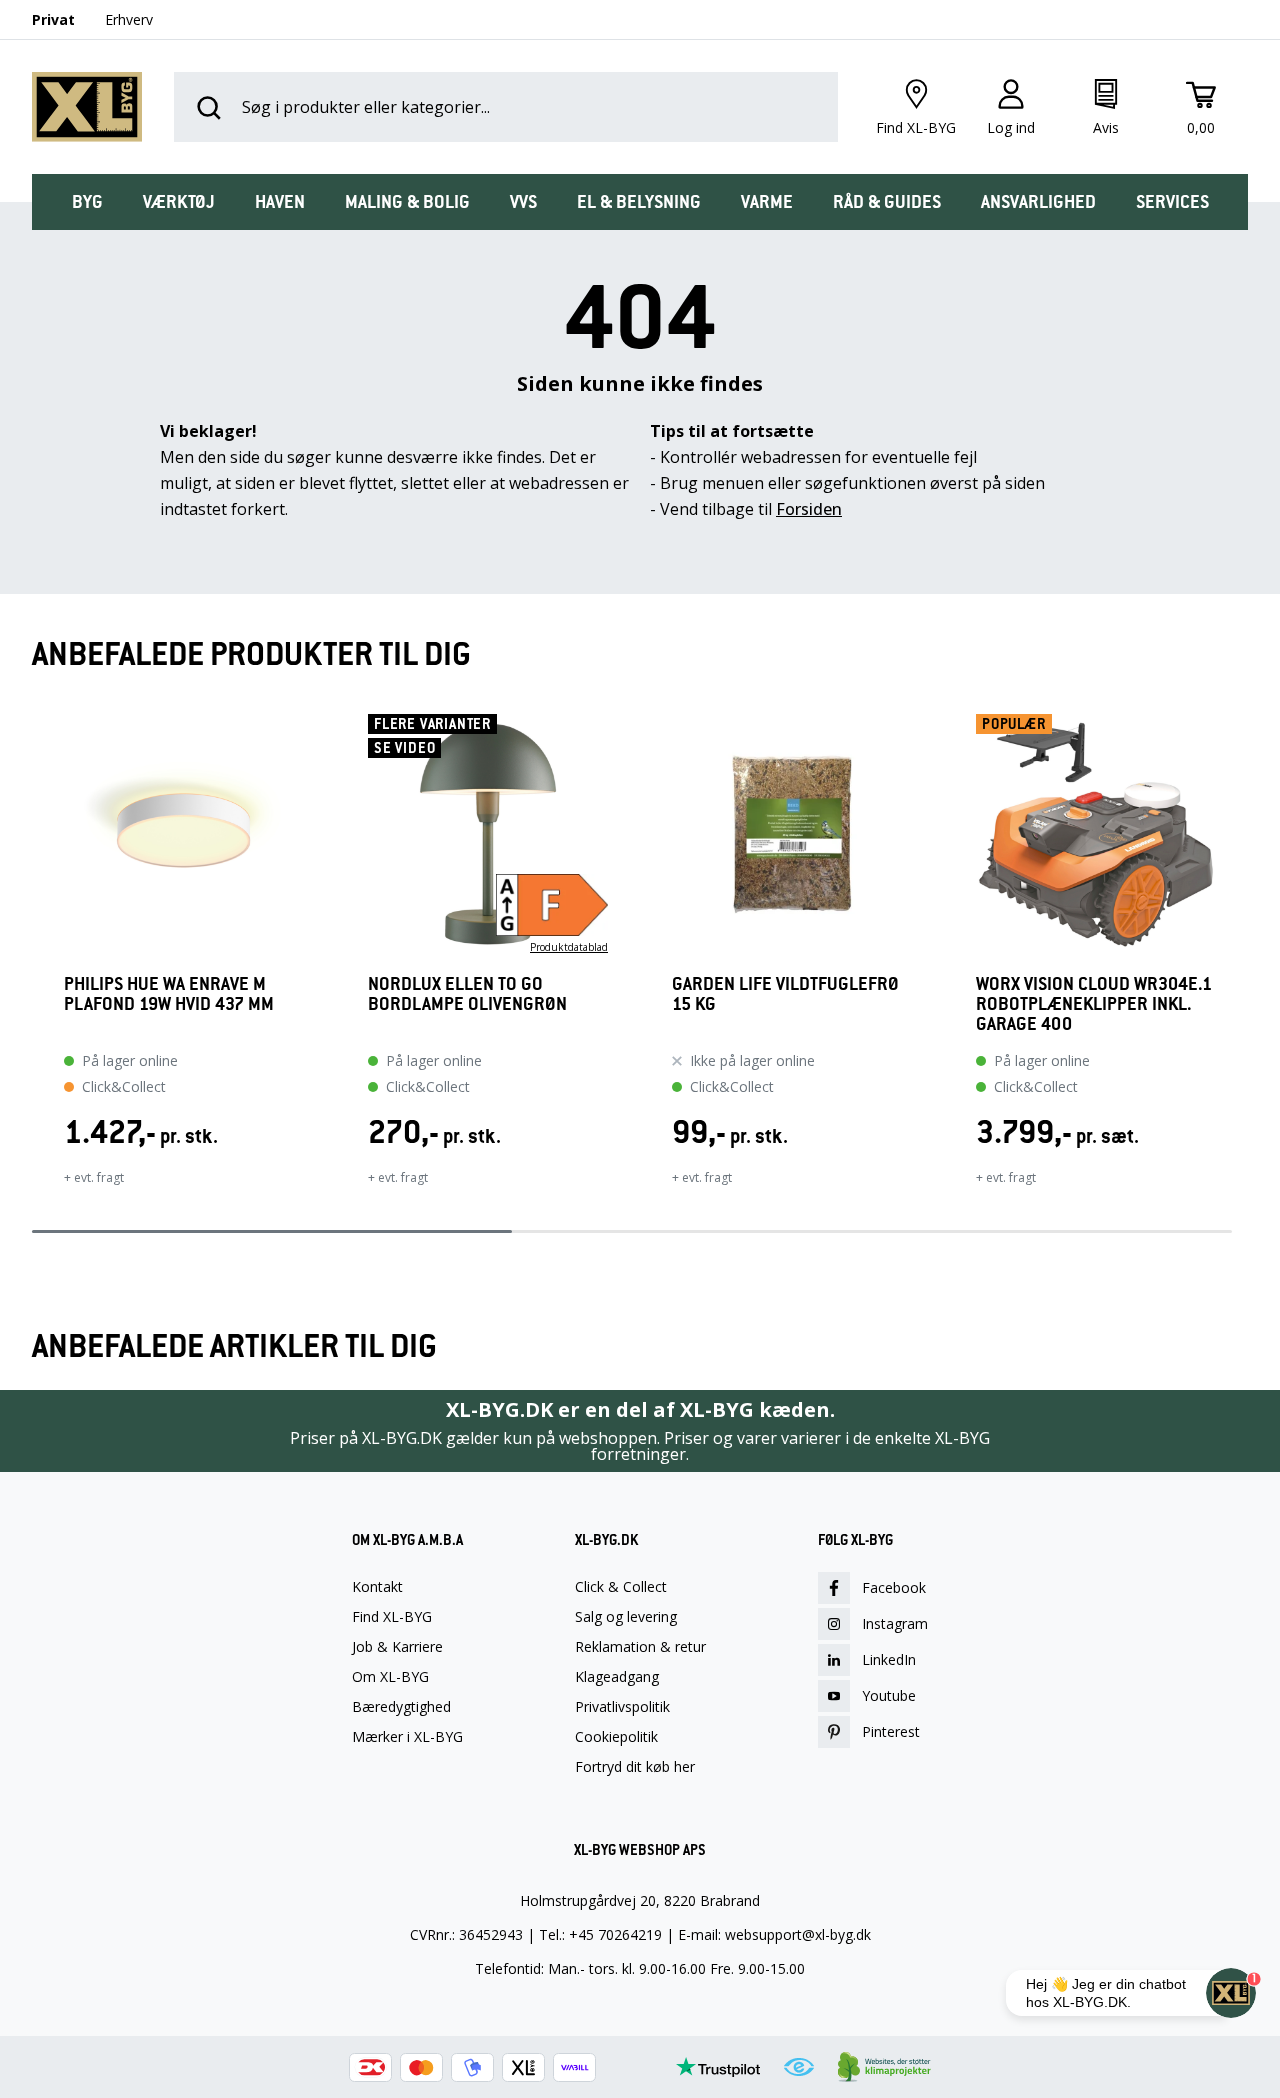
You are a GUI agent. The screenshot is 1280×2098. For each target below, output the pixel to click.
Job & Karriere (397, 1647)
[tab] (87, 202)
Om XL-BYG (390, 1677)
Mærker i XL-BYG (407, 1737)
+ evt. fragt (94, 1177)
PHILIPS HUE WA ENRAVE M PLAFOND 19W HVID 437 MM (169, 994)
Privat (53, 19)
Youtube (889, 1695)
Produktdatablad (569, 947)
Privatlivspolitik (622, 1707)
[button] (32, 963)
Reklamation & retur (640, 1647)
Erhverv (129, 19)
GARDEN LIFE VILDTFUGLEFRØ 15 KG (785, 994)
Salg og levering (626, 1617)
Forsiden (809, 509)
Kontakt (377, 1587)
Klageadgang (617, 1677)
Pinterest (891, 1731)
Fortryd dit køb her (635, 1767)
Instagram (895, 1623)
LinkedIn (889, 1659)
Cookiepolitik (616, 1737)
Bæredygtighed (401, 1707)
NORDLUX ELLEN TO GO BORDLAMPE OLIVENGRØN (467, 994)
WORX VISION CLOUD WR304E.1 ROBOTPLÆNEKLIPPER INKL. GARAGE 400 (1094, 1004)
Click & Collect (621, 1587)
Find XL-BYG (392, 1617)
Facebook (894, 1587)
